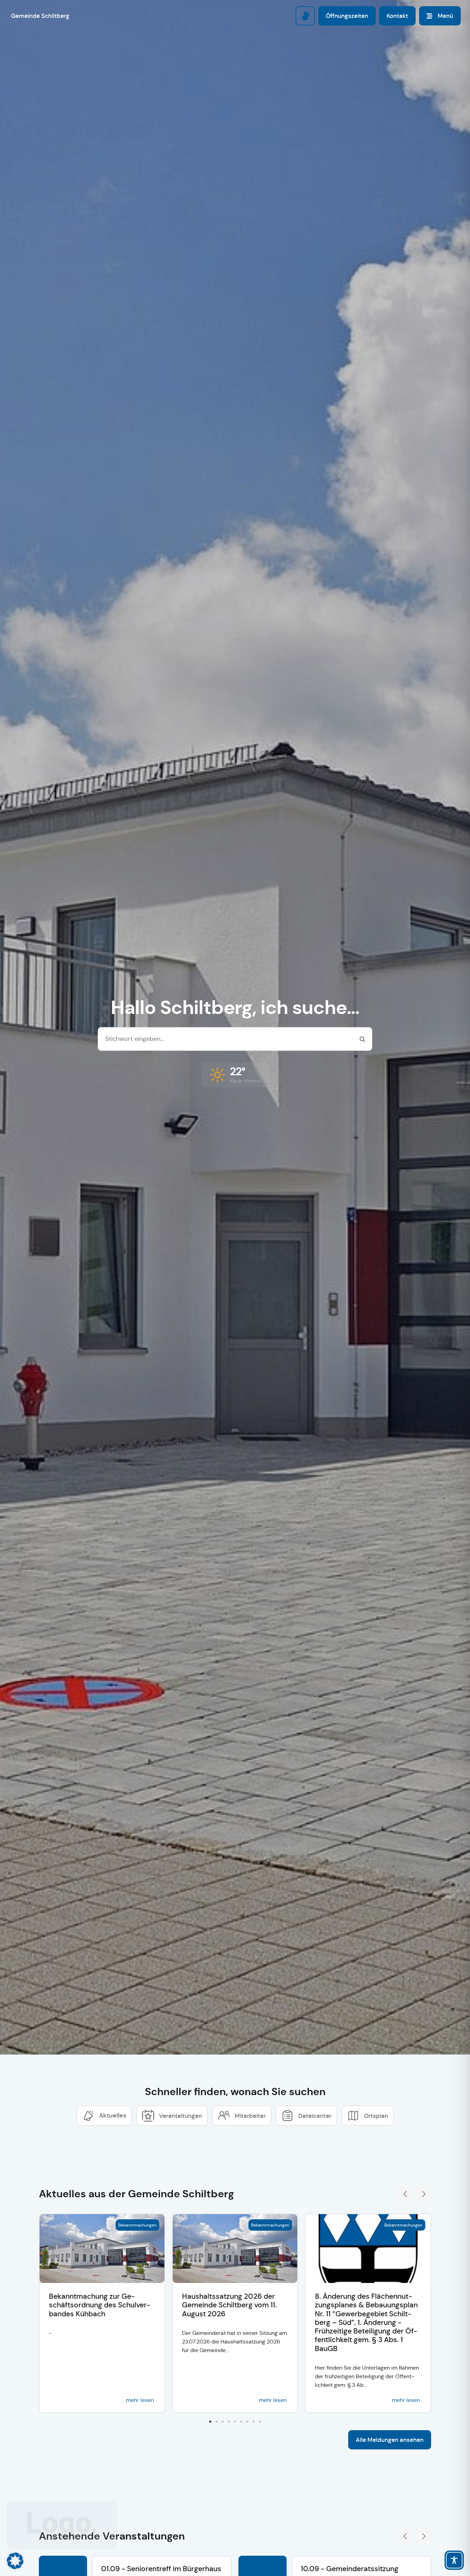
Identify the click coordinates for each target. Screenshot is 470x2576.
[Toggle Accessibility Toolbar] (454, 2560)
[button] (235, 1075)
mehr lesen (140, 2400)
